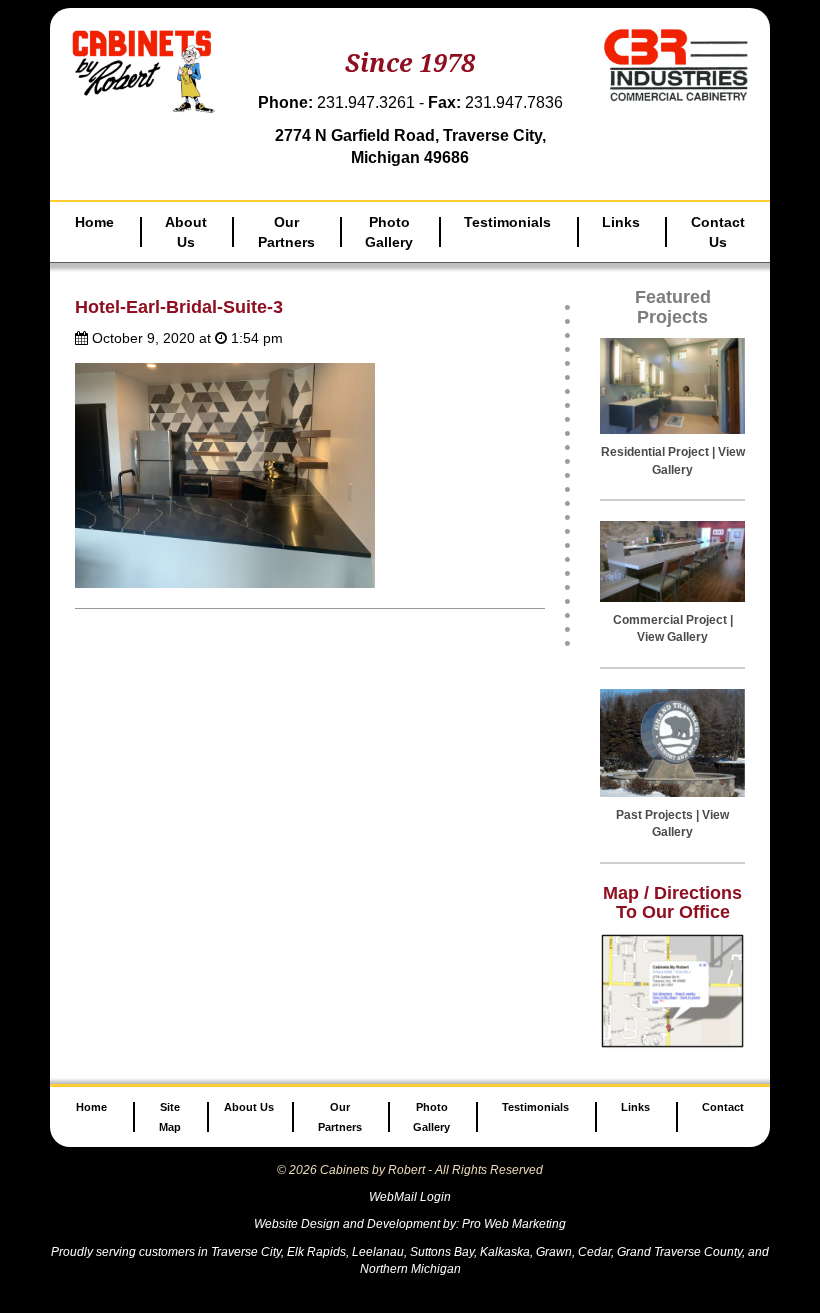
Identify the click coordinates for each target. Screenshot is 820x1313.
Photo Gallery (389, 232)
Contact (723, 1107)
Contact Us (718, 232)
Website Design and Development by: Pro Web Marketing (410, 1224)
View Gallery (672, 637)
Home (94, 222)
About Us (186, 232)
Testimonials (507, 222)
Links (621, 222)
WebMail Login (410, 1197)
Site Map (170, 1117)
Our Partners (286, 232)
